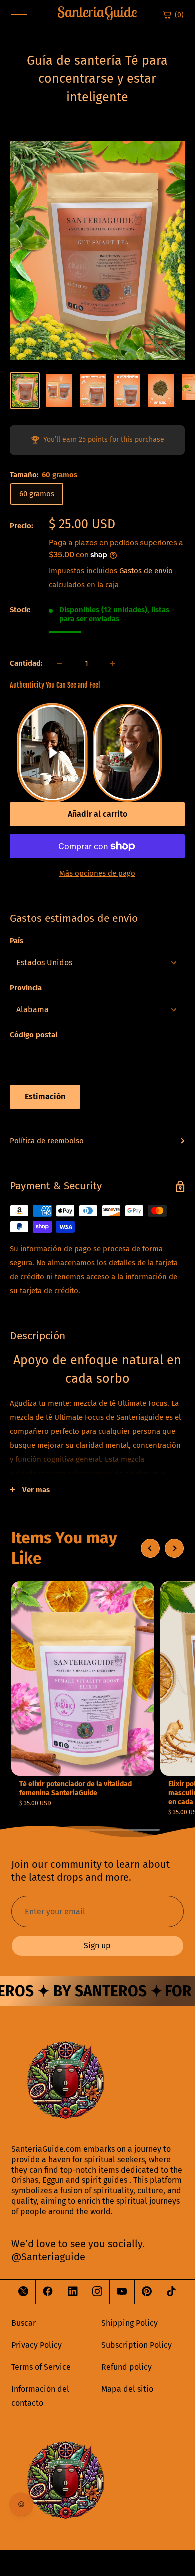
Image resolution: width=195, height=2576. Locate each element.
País (17, 941)
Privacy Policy (37, 2345)
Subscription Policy (137, 2345)
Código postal (34, 1035)
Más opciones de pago (97, 873)
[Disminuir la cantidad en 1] (60, 663)
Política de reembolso (47, 1141)
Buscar (24, 2323)
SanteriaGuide (97, 12)
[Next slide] (174, 1548)
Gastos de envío (146, 571)
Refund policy (127, 2367)
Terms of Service (41, 2367)
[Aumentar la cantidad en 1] (113, 663)
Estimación (45, 1096)
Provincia (26, 988)
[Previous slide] (150, 1548)
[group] (83, 1694)
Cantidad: (26, 663)
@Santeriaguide (48, 2257)
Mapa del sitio (127, 2389)
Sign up (97, 1945)
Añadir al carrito (98, 814)
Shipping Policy (130, 2323)
